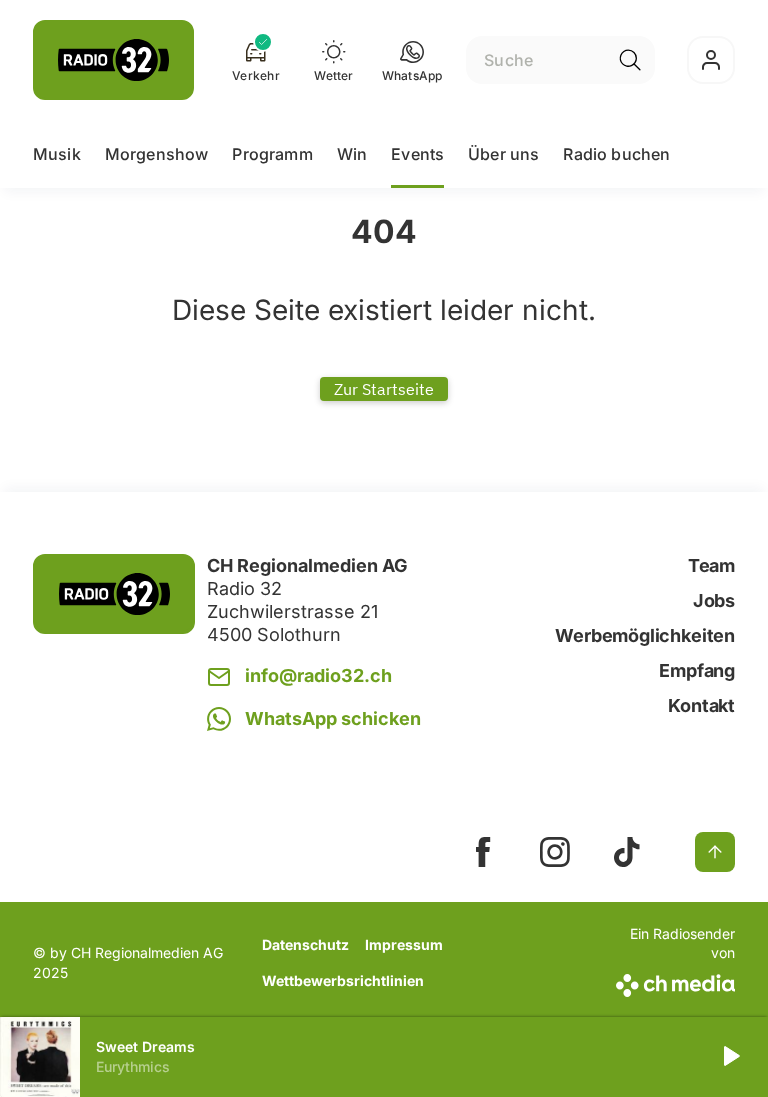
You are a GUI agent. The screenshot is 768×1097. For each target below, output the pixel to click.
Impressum (404, 944)
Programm (272, 154)
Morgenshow (157, 154)
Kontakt (701, 705)
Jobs (714, 600)
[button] (412, 60)
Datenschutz (305, 944)
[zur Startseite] (113, 60)
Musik (57, 154)
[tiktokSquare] (627, 852)
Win (352, 154)
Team (711, 565)
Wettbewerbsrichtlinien (343, 980)
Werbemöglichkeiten (645, 635)
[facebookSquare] (483, 852)
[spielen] (730, 1057)
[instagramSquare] (555, 852)
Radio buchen (616, 154)
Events (417, 154)
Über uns (503, 154)
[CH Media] (673, 981)
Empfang (697, 670)
